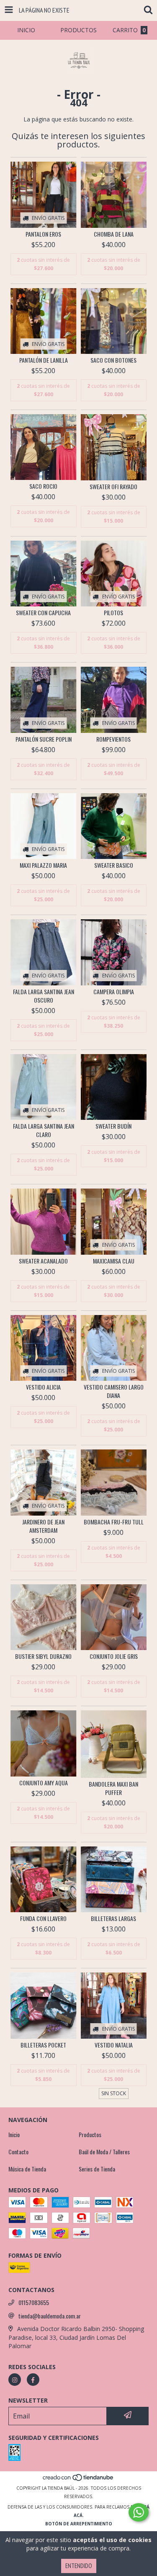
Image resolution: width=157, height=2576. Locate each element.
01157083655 (34, 2303)
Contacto (18, 2152)
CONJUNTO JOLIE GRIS (114, 1656)
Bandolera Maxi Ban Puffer (113, 1788)
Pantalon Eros (43, 234)
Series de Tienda (97, 2169)
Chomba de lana (114, 234)
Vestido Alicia (43, 1387)
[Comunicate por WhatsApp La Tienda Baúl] (139, 2512)
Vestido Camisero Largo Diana (114, 1391)
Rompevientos (113, 739)
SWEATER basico (114, 865)
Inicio (14, 2135)
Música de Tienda (27, 2169)
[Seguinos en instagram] (15, 2380)
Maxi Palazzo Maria (43, 865)
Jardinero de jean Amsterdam (43, 1526)
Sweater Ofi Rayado (113, 487)
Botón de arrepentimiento (79, 2524)
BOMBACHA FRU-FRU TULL (114, 1522)
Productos (90, 2135)
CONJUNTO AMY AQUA (44, 1783)
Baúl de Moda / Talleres (104, 2152)
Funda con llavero (43, 1918)
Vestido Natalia (114, 2045)
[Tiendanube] (78, 2480)
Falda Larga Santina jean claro (44, 1130)
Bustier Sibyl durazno (43, 1656)
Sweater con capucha (43, 613)
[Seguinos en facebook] (33, 2380)
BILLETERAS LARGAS (113, 1918)
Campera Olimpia (114, 992)
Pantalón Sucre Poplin (44, 739)
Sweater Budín (113, 1126)
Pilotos (113, 613)
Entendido (79, 2566)
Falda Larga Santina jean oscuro (44, 996)
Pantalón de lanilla (44, 360)
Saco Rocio (43, 486)
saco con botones (113, 360)
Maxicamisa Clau (114, 1261)
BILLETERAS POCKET (43, 2045)
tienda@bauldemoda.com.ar (50, 2316)
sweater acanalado (43, 1261)
